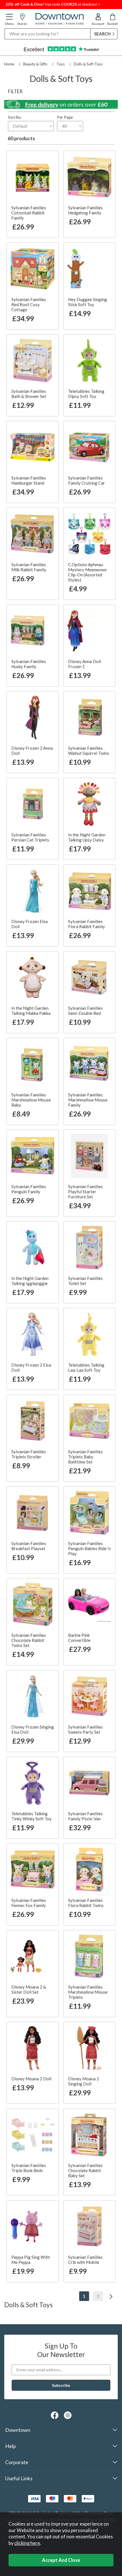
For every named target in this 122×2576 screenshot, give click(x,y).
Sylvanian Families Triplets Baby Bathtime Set (85, 1457)
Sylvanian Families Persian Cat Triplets (30, 837)
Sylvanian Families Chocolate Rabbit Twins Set (29, 1640)
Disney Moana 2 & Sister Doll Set (29, 1989)
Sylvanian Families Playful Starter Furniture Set (85, 1192)
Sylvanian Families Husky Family (29, 664)
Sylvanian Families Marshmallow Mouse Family (88, 1100)
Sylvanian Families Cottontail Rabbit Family (29, 213)
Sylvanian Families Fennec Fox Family (29, 1903)
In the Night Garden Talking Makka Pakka (31, 1011)
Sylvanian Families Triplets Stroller (29, 1454)
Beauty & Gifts (35, 64)
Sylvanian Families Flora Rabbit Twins (86, 1903)
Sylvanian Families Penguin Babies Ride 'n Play (89, 1548)
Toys (61, 64)
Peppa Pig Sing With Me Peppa (31, 2260)
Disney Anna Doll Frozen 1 (85, 664)
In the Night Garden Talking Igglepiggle (30, 1281)
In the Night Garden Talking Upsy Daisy (87, 837)
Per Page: (65, 117)
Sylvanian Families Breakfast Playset (29, 1546)
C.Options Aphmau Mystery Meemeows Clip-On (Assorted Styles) (87, 572)
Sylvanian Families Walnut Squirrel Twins (89, 751)
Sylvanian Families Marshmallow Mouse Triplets (88, 1992)
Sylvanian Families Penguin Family (29, 1189)
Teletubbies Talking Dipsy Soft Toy (86, 394)
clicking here (27, 2543)
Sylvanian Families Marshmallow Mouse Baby (31, 1100)
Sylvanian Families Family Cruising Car (87, 480)
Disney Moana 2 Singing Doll (84, 2081)
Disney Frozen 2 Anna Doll (32, 751)
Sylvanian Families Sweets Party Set (85, 1729)
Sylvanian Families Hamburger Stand (29, 480)
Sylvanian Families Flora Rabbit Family (87, 924)
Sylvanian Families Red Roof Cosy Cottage (29, 304)
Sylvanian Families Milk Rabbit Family (29, 567)
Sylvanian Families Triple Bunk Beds (29, 2168)
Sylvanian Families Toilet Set (85, 1281)
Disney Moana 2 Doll (31, 2079)
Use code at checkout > (53, 4)
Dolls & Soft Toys (88, 64)
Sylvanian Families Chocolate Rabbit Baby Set (85, 2170)
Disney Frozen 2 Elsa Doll (31, 1367)
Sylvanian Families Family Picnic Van (85, 1816)
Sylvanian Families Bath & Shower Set (29, 394)
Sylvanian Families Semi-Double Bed (85, 1011)
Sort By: (15, 117)
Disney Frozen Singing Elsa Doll (33, 1729)
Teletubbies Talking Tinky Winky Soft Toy (31, 1816)
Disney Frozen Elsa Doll (30, 924)
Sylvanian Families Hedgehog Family (85, 210)
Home (9, 64)
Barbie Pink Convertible (79, 1638)
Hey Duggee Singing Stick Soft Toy (88, 302)
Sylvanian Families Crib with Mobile (85, 2260)
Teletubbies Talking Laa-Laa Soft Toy (86, 1367)
